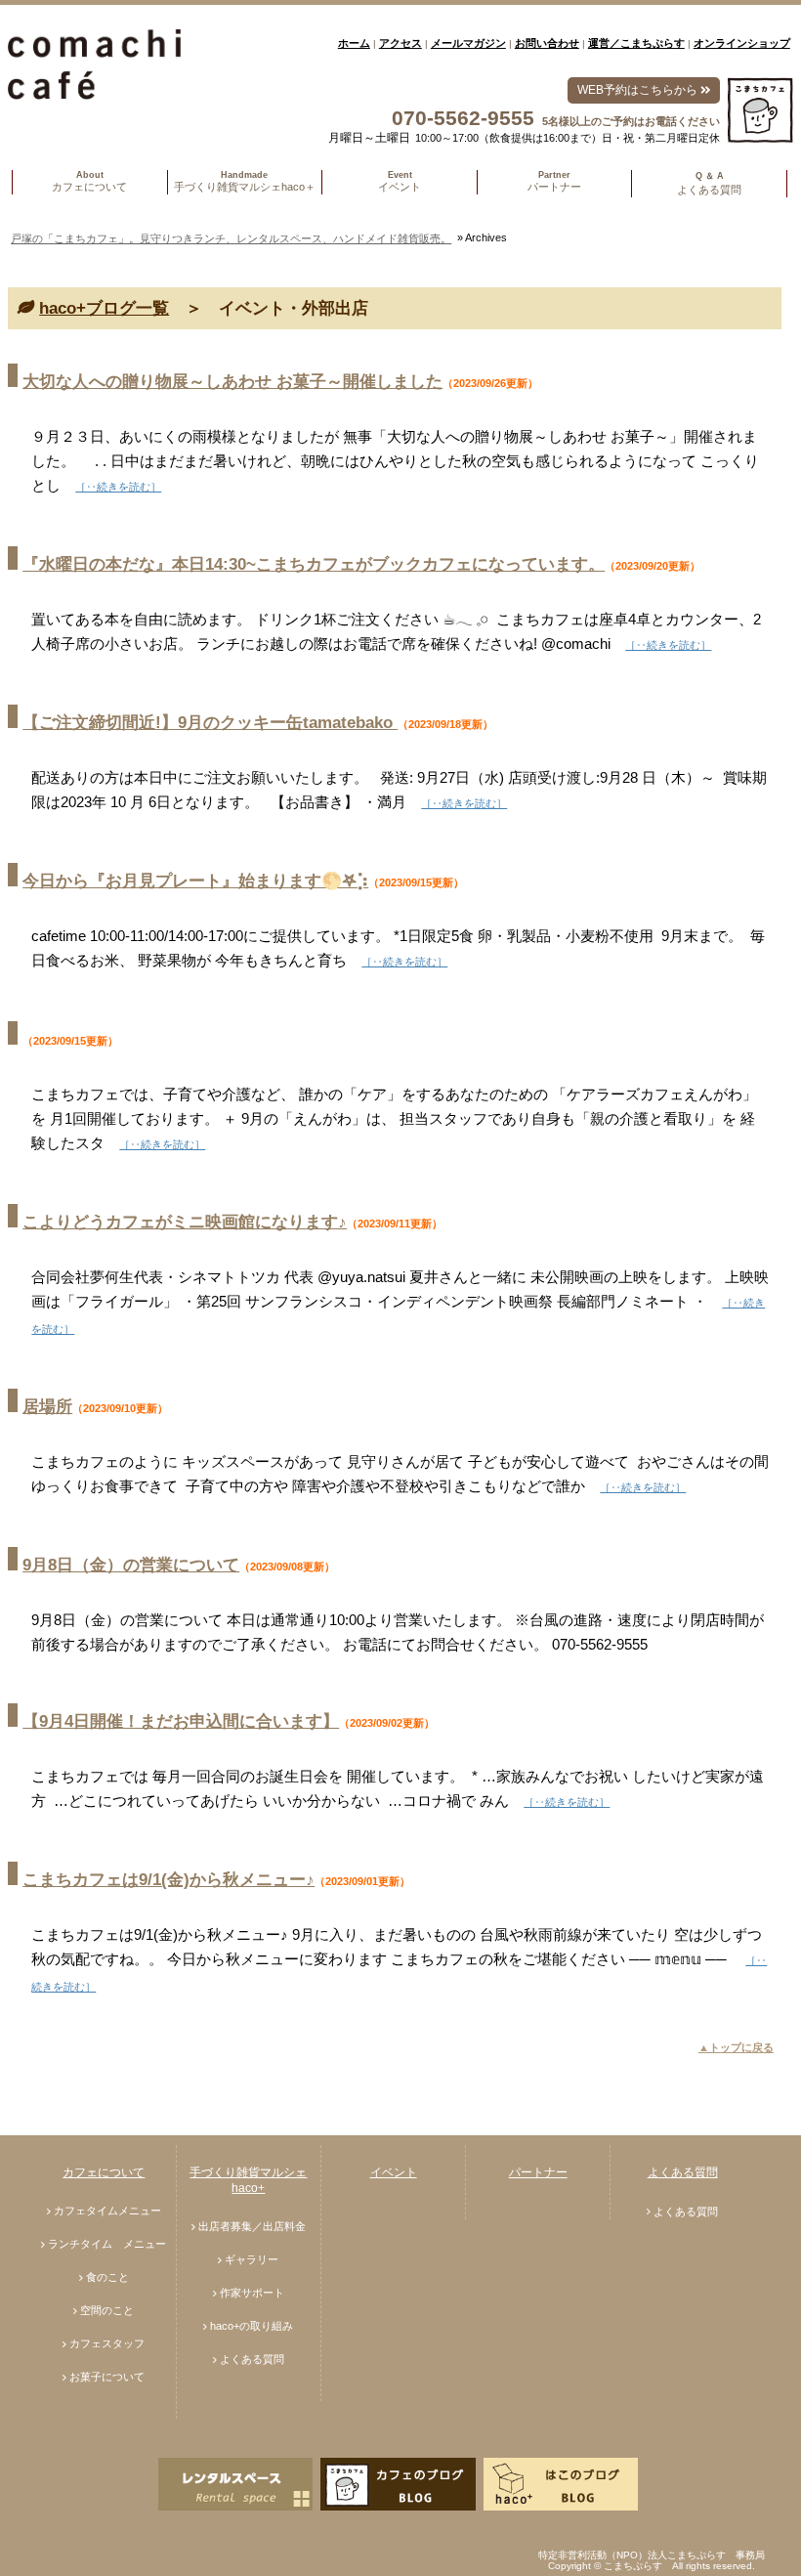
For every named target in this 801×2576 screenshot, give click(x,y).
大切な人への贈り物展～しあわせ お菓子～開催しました (232, 382)
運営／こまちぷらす (636, 43)
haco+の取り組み (252, 2326)
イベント (394, 2172)
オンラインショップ (742, 43)
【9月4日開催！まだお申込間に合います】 (181, 1721)
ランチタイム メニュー (107, 2244)
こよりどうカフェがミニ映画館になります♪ (185, 1222)
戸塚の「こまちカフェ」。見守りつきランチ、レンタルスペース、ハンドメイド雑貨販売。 (231, 238)
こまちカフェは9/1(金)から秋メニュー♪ (169, 1880)
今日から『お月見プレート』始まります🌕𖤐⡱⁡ (195, 881)
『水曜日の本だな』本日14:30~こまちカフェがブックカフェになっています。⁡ (314, 564)
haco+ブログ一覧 (104, 308)
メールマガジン (468, 43)
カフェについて (104, 2172)
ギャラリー (252, 2259)
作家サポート (252, 2293)
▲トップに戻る (736, 2047)
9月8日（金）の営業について (131, 1565)
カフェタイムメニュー (107, 2211)
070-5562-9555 (463, 118)
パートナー (538, 2172)
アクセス (400, 43)
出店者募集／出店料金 (252, 2226)
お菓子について (107, 2377)
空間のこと (107, 2310)
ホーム (354, 43)
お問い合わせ (547, 43)
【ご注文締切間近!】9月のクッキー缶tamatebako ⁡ (210, 723)
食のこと (107, 2277)
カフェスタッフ (107, 2343)
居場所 (47, 1407)
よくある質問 (252, 2359)
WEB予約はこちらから (639, 90)
